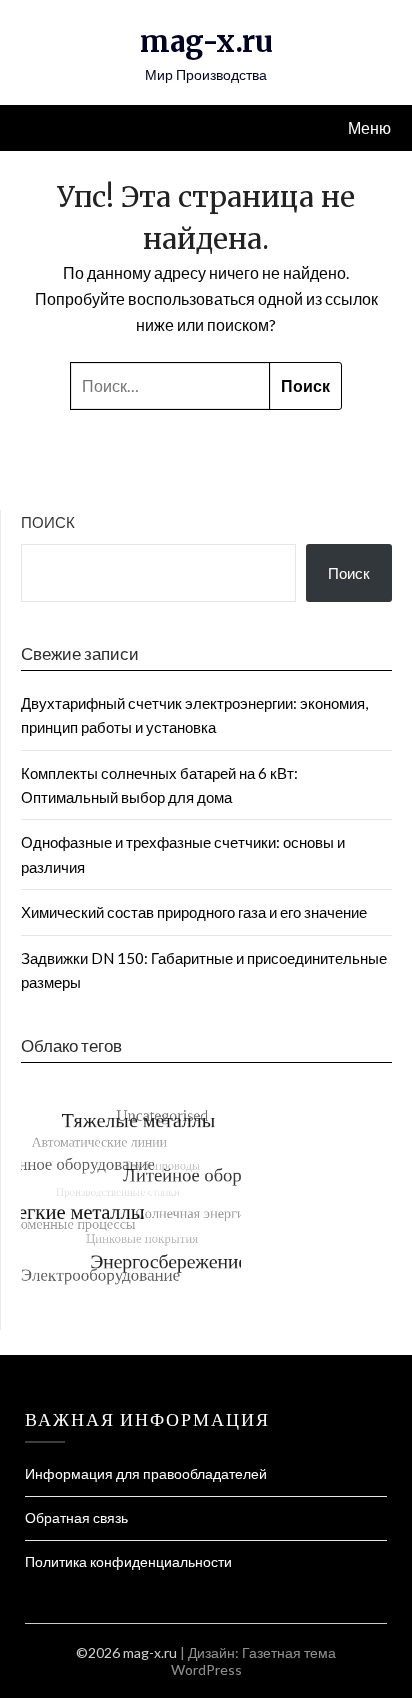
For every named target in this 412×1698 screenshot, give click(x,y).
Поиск (48, 522)
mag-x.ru (206, 41)
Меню (369, 127)
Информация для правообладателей (146, 1473)
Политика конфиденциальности (128, 1561)
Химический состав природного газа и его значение (194, 912)
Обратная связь (76, 1517)
